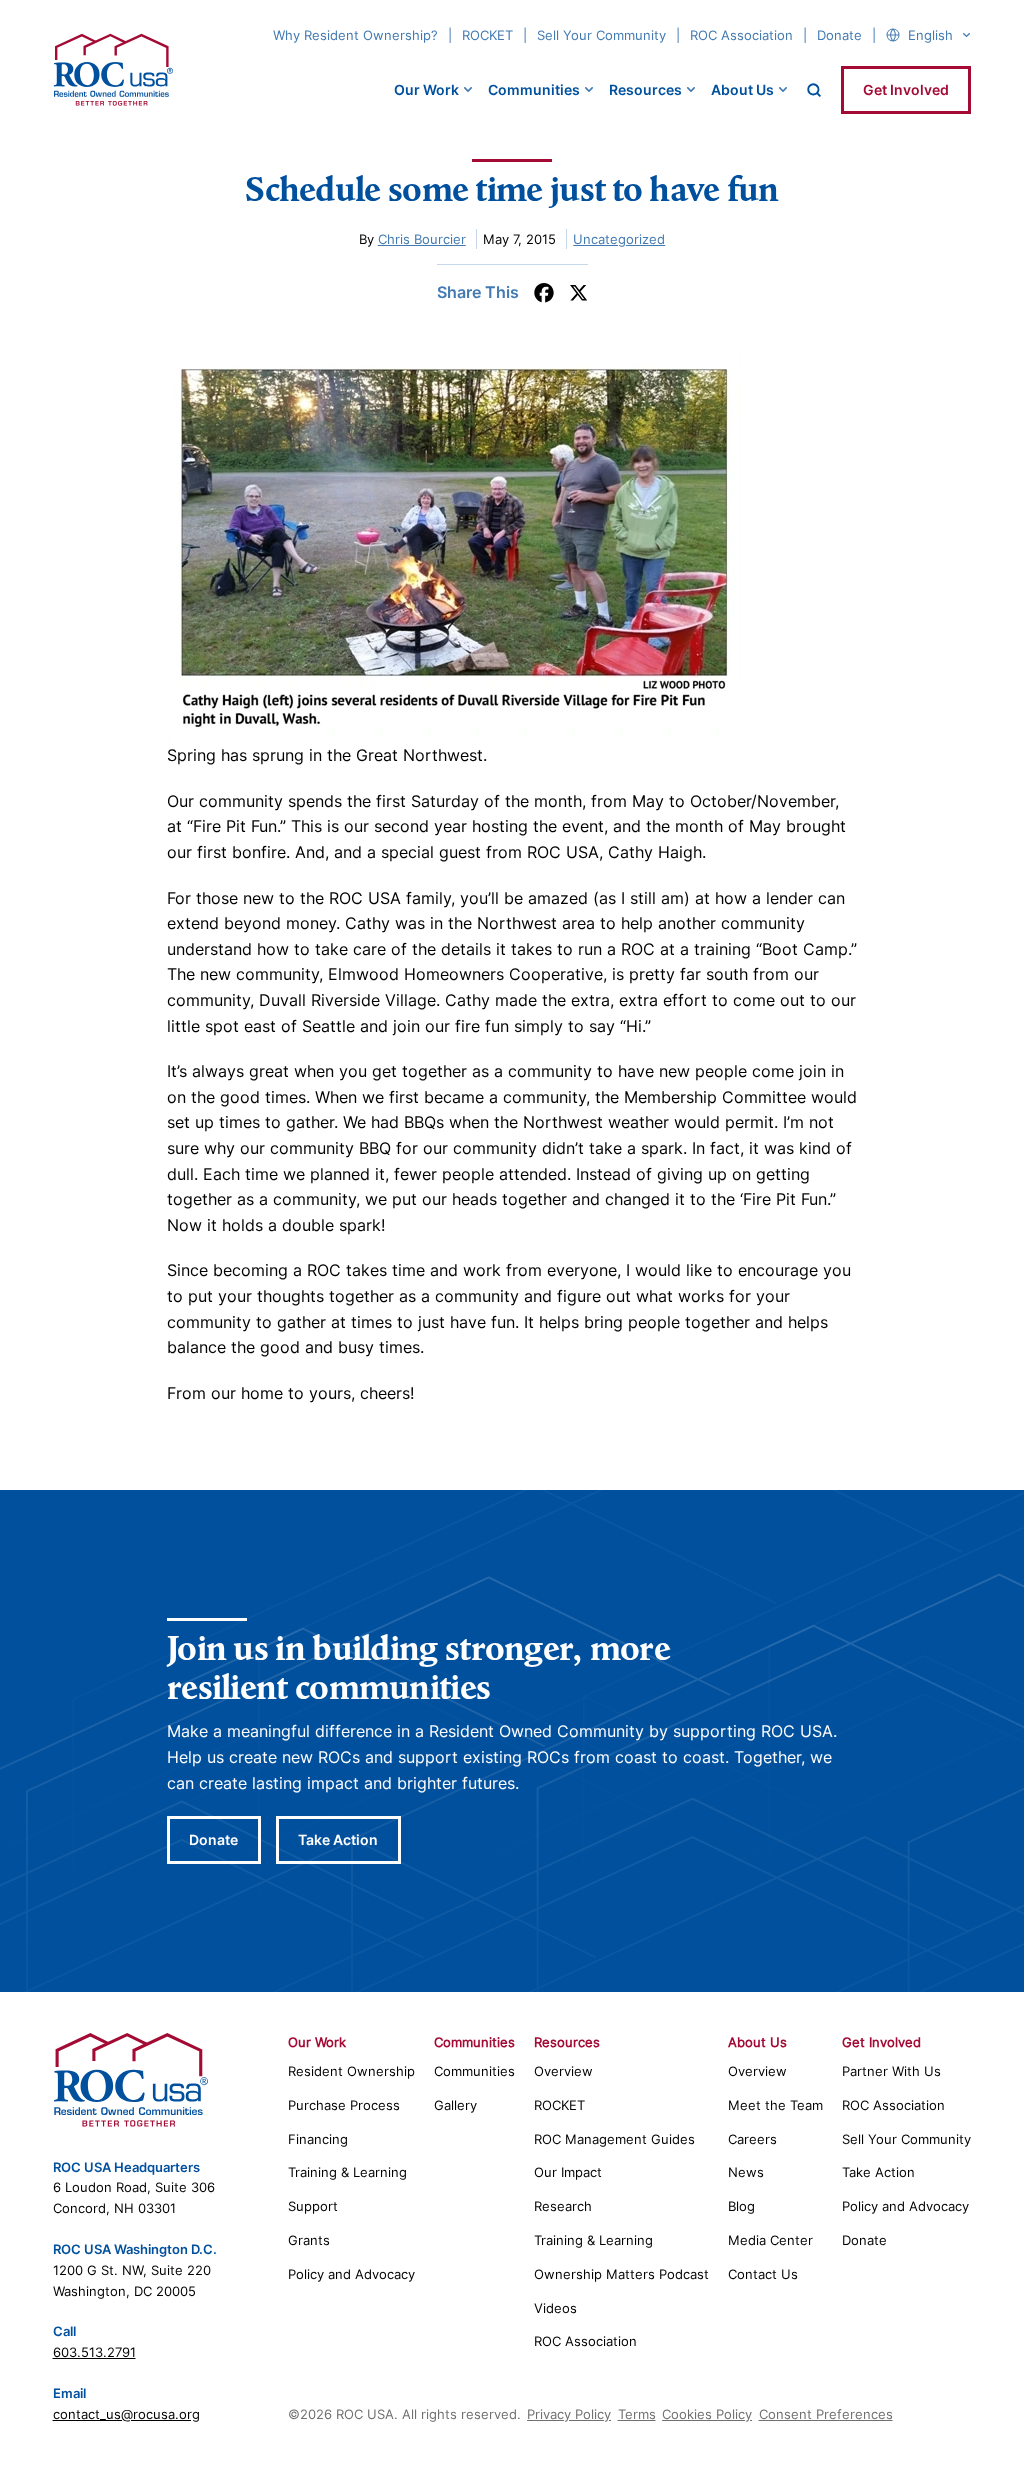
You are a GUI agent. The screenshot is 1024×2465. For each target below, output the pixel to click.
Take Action (338, 1839)
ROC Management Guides (614, 2139)
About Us (742, 89)
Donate (839, 35)
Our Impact (568, 2172)
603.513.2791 (94, 2352)
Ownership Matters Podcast (621, 2274)
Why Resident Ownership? (355, 35)
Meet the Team (775, 2105)
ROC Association (741, 35)
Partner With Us (891, 2071)
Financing (318, 2139)
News (746, 2172)
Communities (534, 89)
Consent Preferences (826, 2414)
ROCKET (487, 35)
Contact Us (763, 2274)
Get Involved (906, 89)
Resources (645, 89)
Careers (752, 2139)
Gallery (455, 2105)
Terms (637, 2414)
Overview (563, 2071)
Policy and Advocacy (351, 2274)
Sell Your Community (601, 35)
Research (563, 2206)
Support (313, 2206)
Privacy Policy (569, 2414)
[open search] (814, 90)
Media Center (770, 2240)
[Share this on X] (578, 293)
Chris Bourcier (422, 239)
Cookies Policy (707, 2414)
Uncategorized (619, 239)
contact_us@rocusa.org (126, 2414)
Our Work (426, 89)
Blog (741, 2206)
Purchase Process (344, 2105)
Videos (555, 2308)
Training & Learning (347, 2172)
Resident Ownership (351, 2071)
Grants (309, 2240)
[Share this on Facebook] (544, 293)
